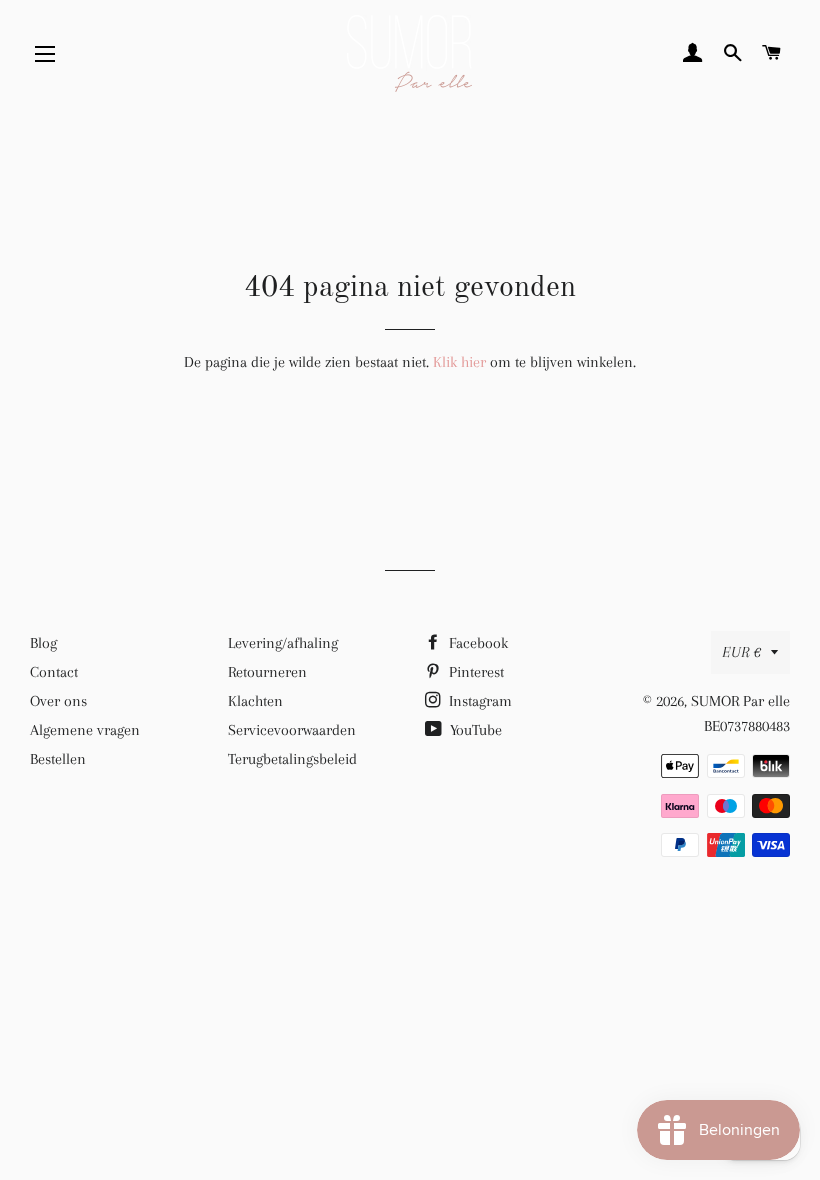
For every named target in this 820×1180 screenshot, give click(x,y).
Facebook (476, 643)
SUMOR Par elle (740, 701)
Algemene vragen (85, 730)
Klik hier (459, 362)
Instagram (478, 701)
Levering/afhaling (283, 643)
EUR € (741, 652)
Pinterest (474, 672)
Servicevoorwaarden (292, 730)
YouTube (474, 730)
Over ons (58, 701)
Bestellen (58, 759)
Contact (54, 672)
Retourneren (267, 672)
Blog (43, 643)
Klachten (255, 701)
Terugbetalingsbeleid (292, 759)
